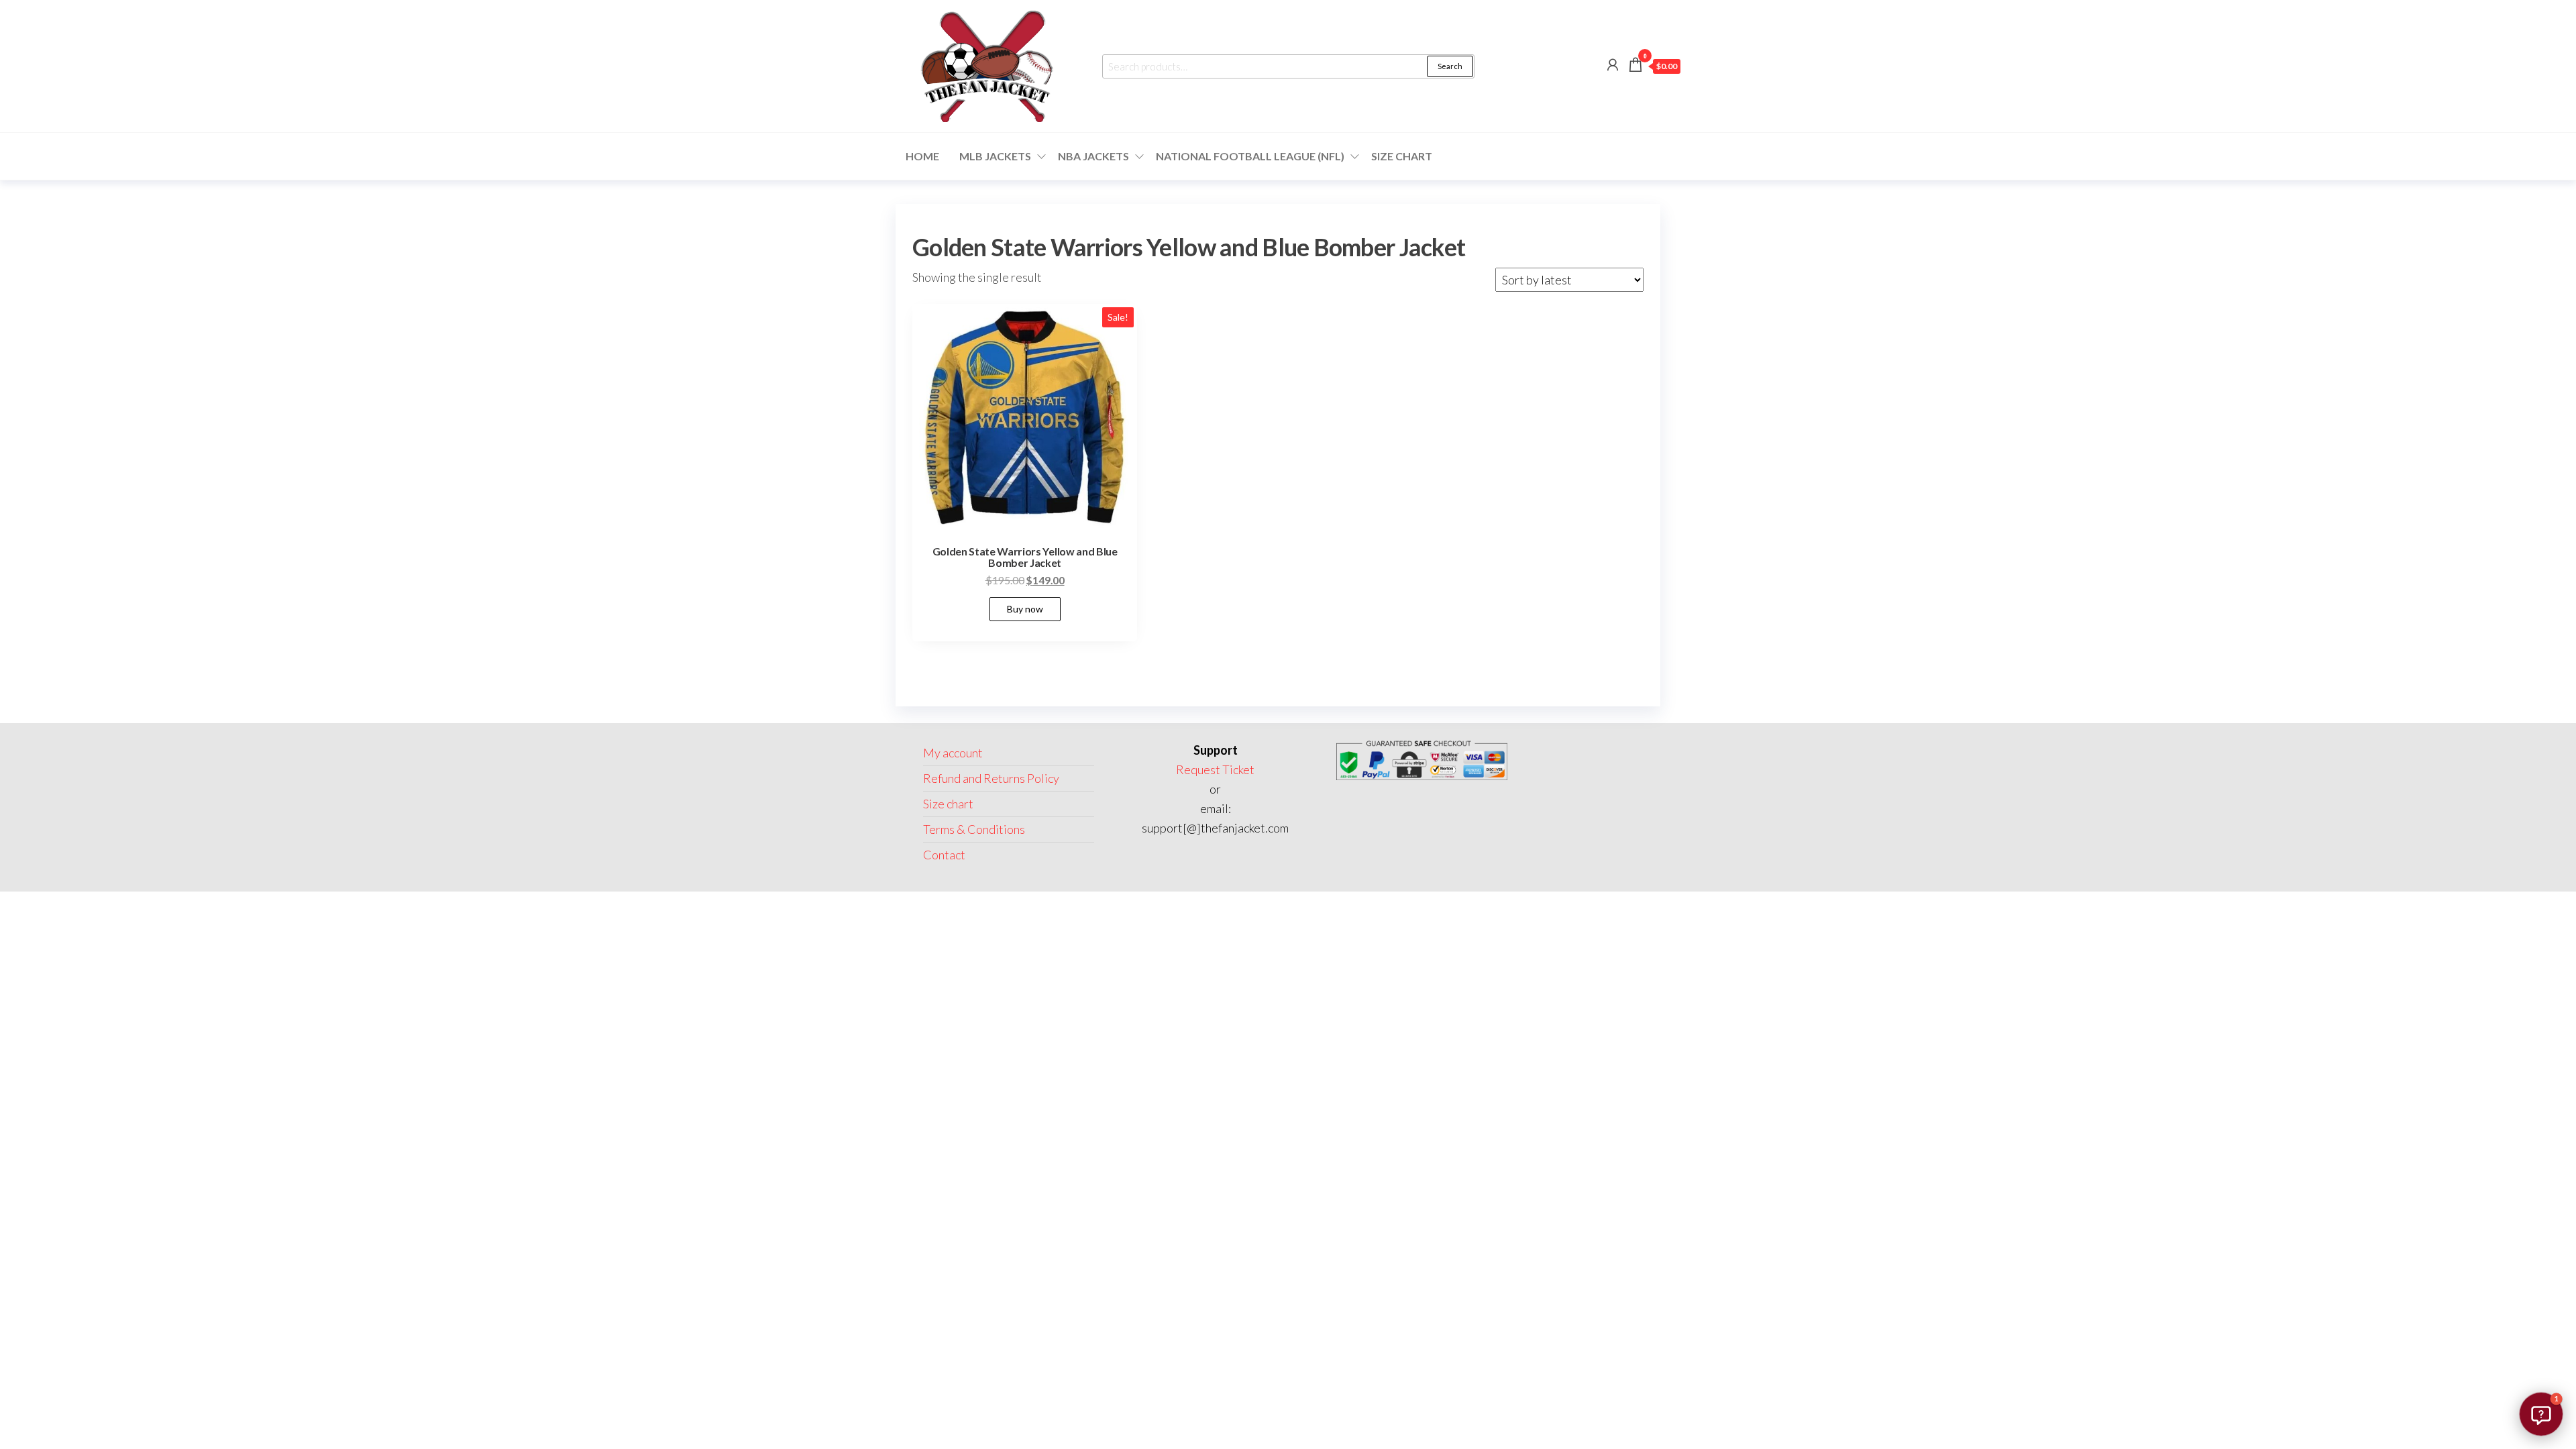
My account (953, 753)
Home (922, 156)
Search (1450, 66)
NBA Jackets (1093, 156)
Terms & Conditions (974, 829)
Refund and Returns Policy (991, 778)
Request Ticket (1215, 769)
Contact (944, 855)
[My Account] (1613, 64)
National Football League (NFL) (1250, 156)
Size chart (1402, 156)
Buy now (1025, 609)
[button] (2541, 1414)
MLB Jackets (995, 156)
